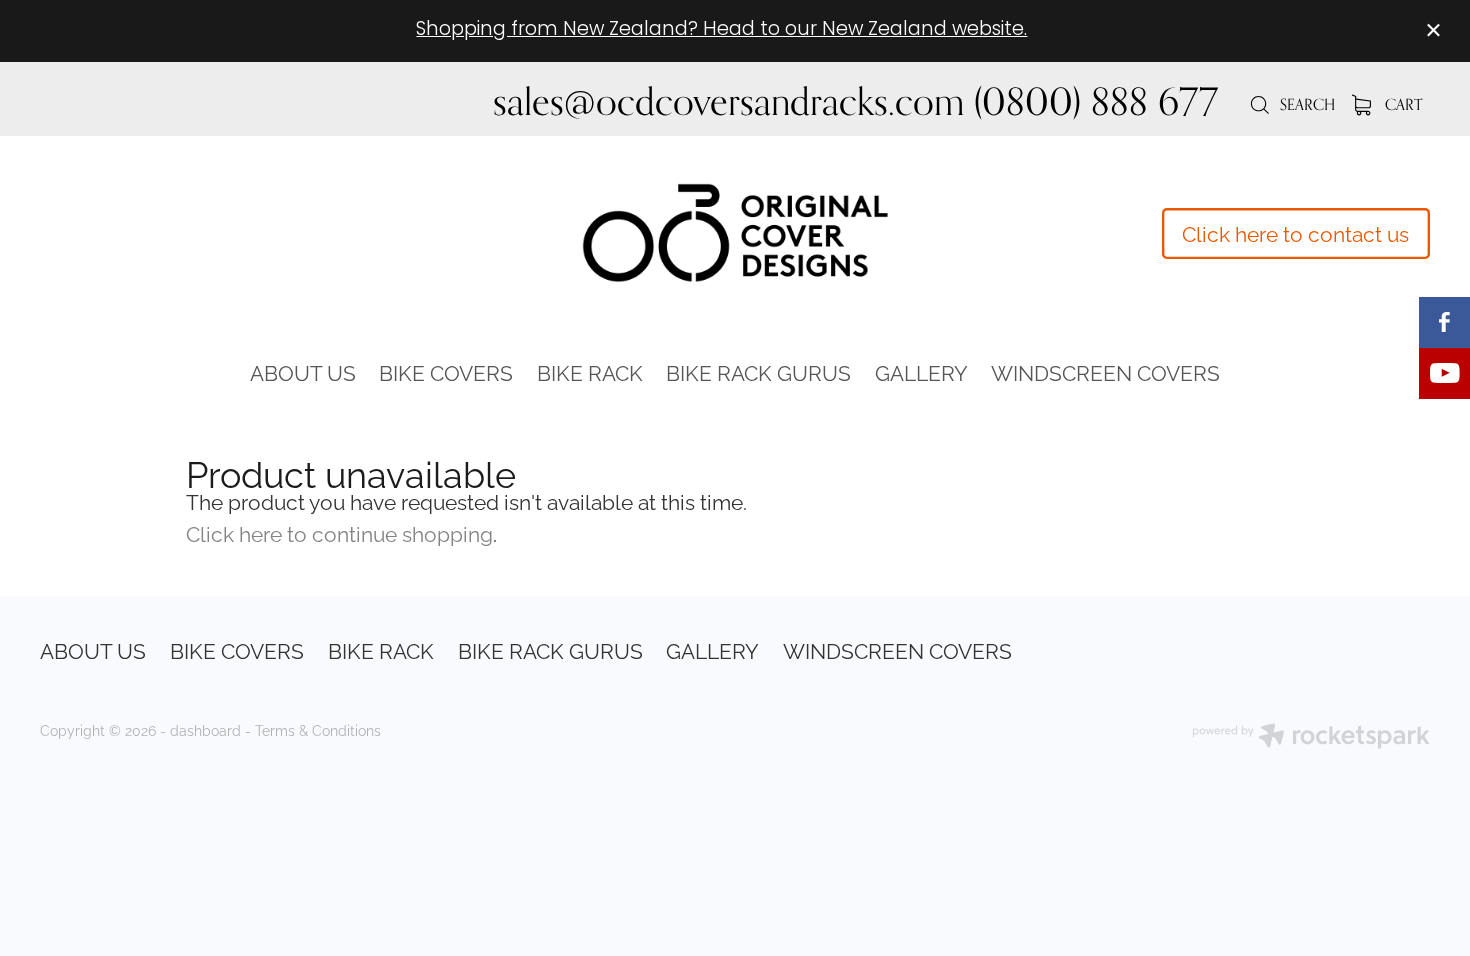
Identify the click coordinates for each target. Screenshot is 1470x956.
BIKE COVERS (446, 371)
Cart (1401, 104)
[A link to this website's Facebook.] (1444, 322)
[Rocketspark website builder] (1311, 737)
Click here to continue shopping (339, 532)
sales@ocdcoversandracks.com (728, 101)
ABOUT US (303, 371)
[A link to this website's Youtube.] (1444, 373)
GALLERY (921, 371)
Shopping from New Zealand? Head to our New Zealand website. (721, 30)
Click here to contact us (1295, 232)
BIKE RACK (590, 371)
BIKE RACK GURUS (758, 371)
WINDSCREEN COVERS (1105, 371)
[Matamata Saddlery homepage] (735, 233)
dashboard (205, 729)
